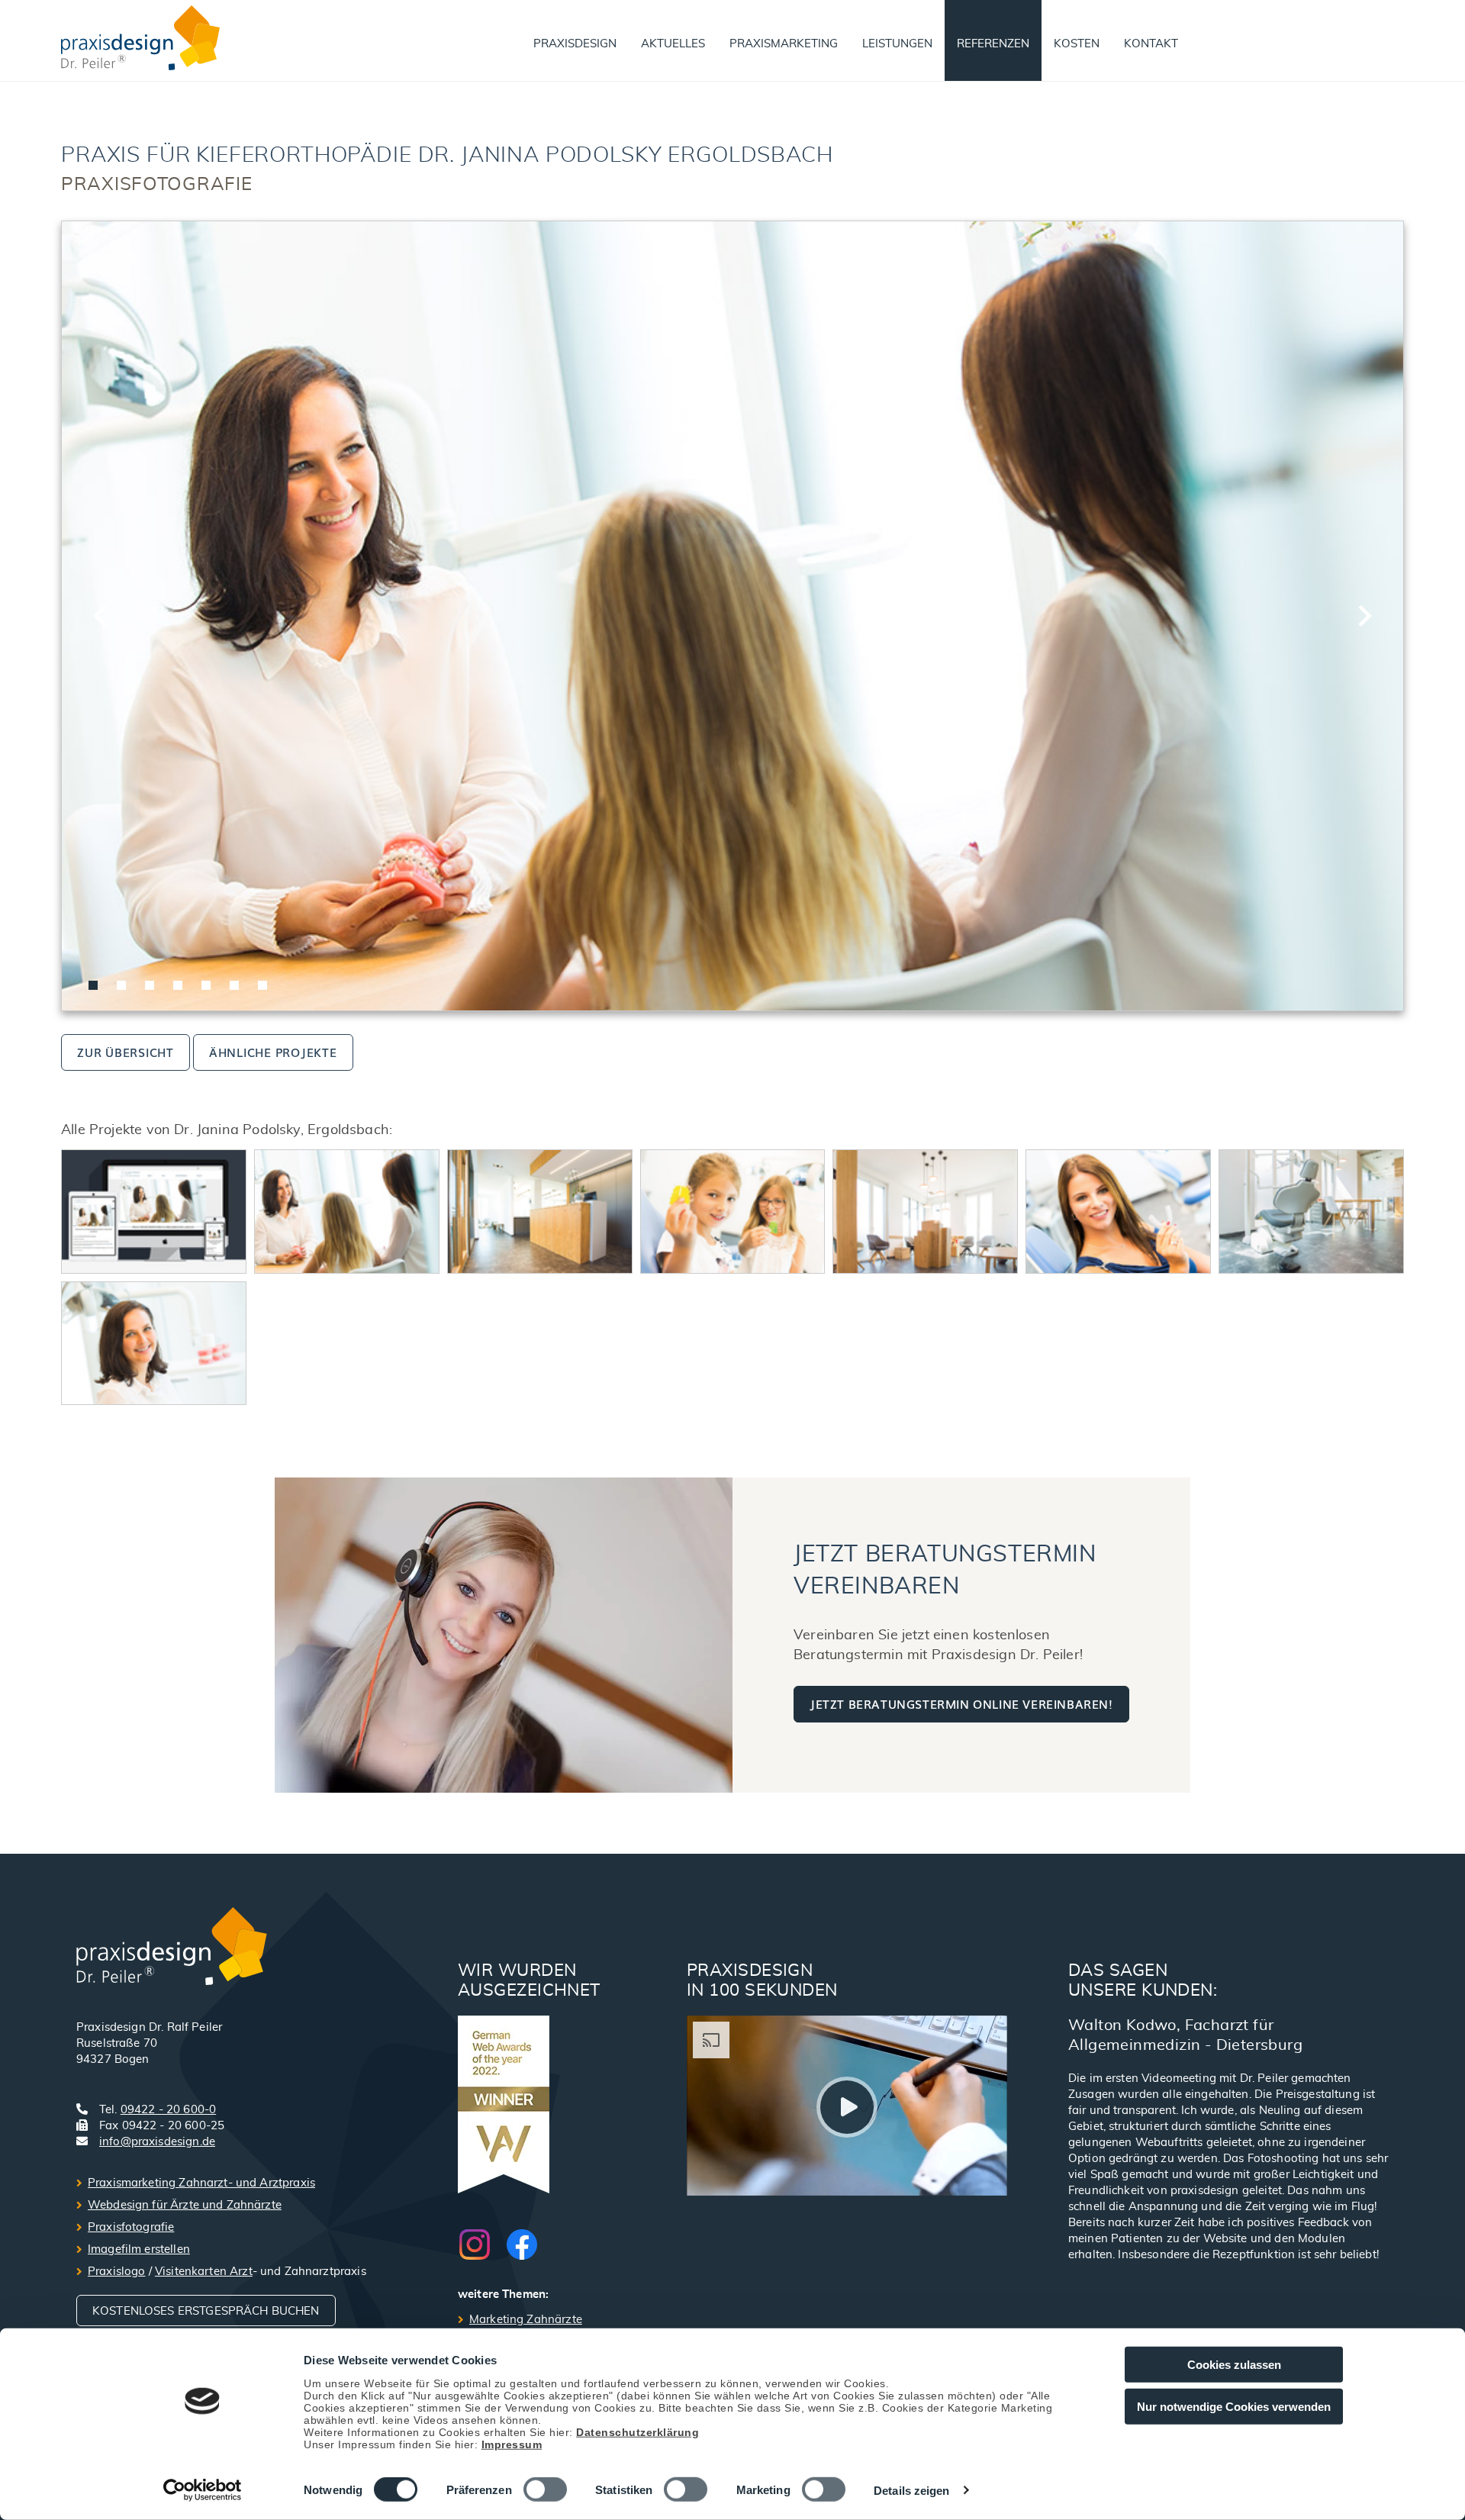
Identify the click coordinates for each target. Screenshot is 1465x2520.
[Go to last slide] (101, 616)
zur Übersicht (126, 1052)
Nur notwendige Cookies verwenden (1234, 2406)
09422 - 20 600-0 (168, 2110)
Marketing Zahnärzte (526, 2320)
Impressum (512, 2444)
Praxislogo (117, 2272)
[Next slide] (1364, 616)
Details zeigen (911, 2491)
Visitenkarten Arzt (204, 2272)
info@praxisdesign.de (157, 2142)
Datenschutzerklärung (638, 2431)
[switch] (545, 2489)
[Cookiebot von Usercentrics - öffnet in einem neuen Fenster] (203, 2490)
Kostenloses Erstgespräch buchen (206, 2311)
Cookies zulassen (1234, 2365)
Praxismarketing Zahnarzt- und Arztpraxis (201, 2183)
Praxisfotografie (131, 2227)
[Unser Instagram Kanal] (482, 2244)
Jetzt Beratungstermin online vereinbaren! (961, 1703)
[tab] (93, 985)
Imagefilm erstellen (139, 2249)
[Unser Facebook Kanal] (522, 2244)
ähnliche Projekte (273, 1052)
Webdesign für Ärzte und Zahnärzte (185, 2205)
